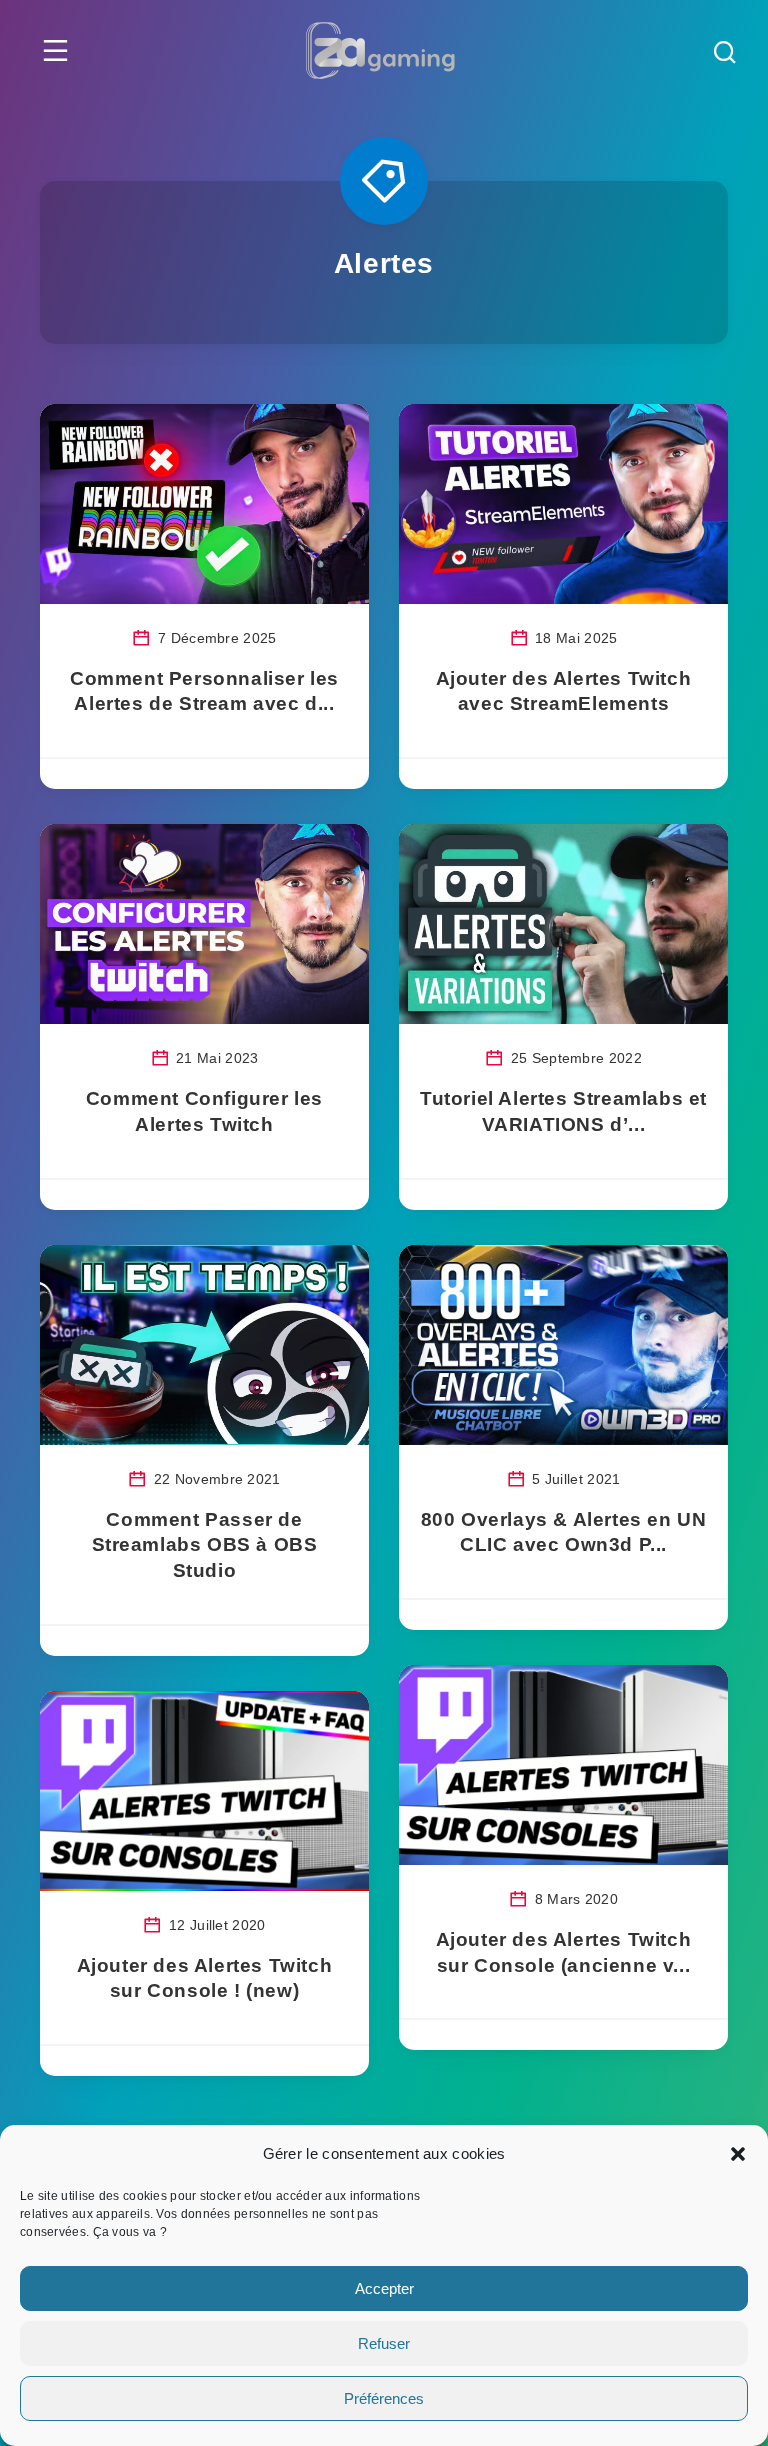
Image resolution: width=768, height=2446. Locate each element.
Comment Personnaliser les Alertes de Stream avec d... (204, 691)
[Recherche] (725, 54)
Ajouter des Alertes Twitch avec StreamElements (564, 691)
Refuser (384, 2343)
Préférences (384, 2398)
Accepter (384, 2288)
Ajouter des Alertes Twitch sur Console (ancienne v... (564, 1952)
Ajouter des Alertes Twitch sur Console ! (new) (205, 1978)
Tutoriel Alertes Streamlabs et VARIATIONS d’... (563, 1111)
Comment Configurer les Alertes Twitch (204, 1111)
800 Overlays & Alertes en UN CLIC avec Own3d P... (564, 1532)
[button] (738, 2154)
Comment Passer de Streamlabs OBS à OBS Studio (205, 1545)
